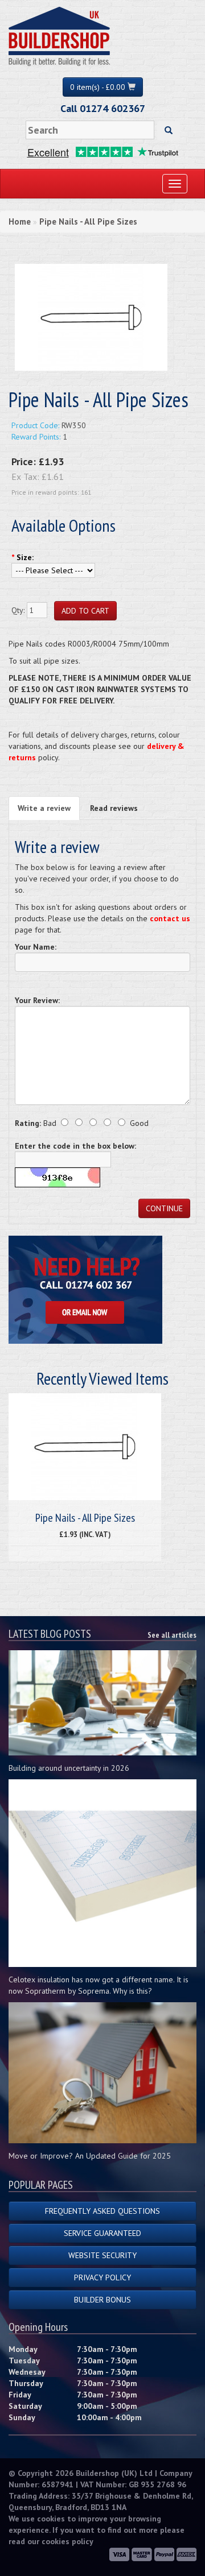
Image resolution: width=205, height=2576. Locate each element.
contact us (170, 918)
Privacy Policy (102, 2277)
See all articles (172, 1635)
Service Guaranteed (102, 2233)
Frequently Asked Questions (102, 2211)
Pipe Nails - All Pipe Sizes (88, 221)
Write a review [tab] (44, 808)
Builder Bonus (102, 2300)
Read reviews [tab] (114, 808)
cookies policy (67, 2541)
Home (20, 221)
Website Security (102, 2255)
